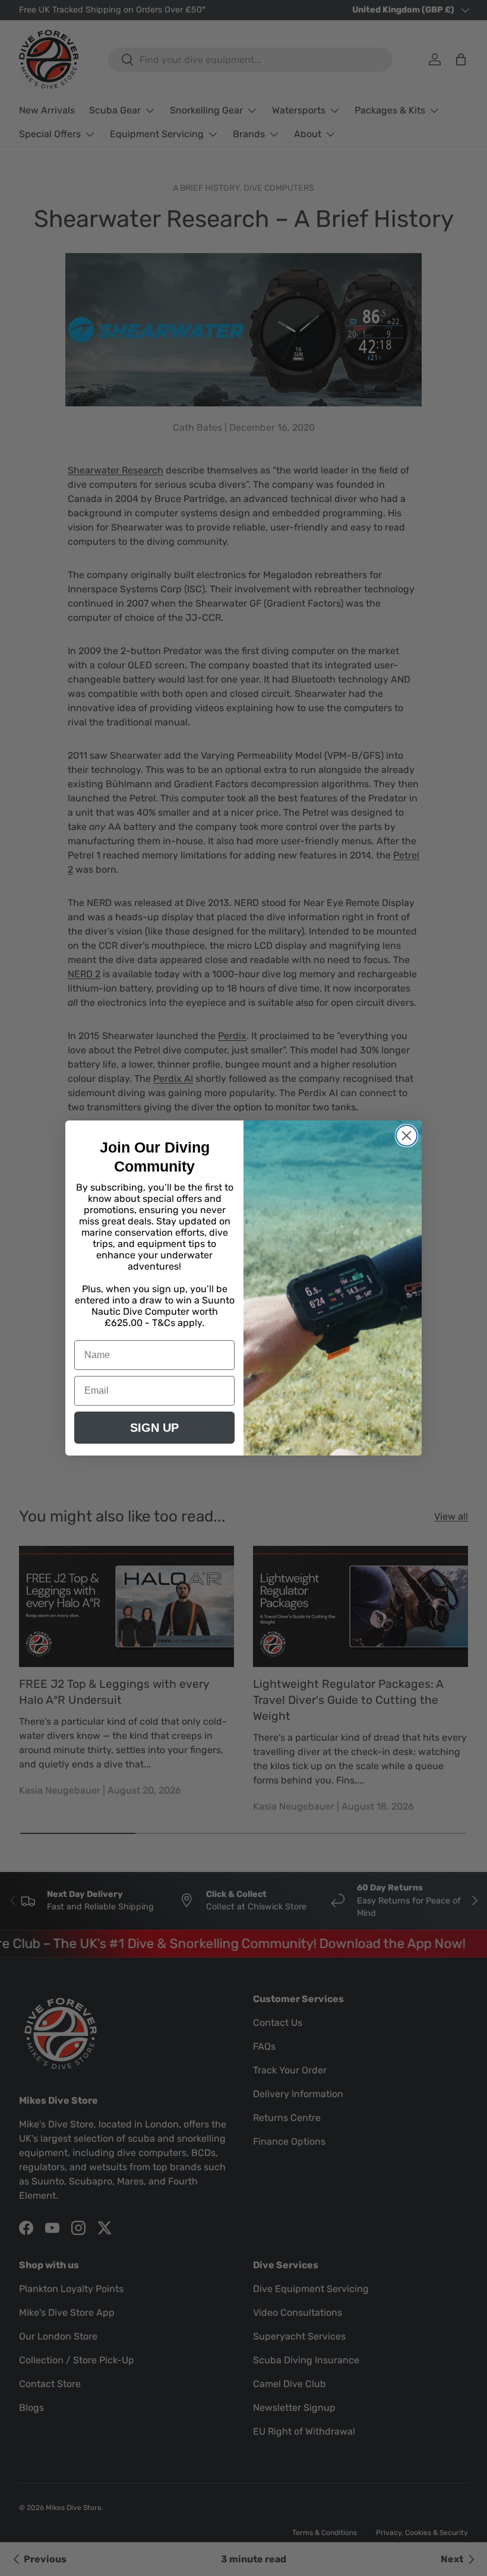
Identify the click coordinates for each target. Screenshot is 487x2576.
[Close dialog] (407, 1136)
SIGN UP (154, 1428)
